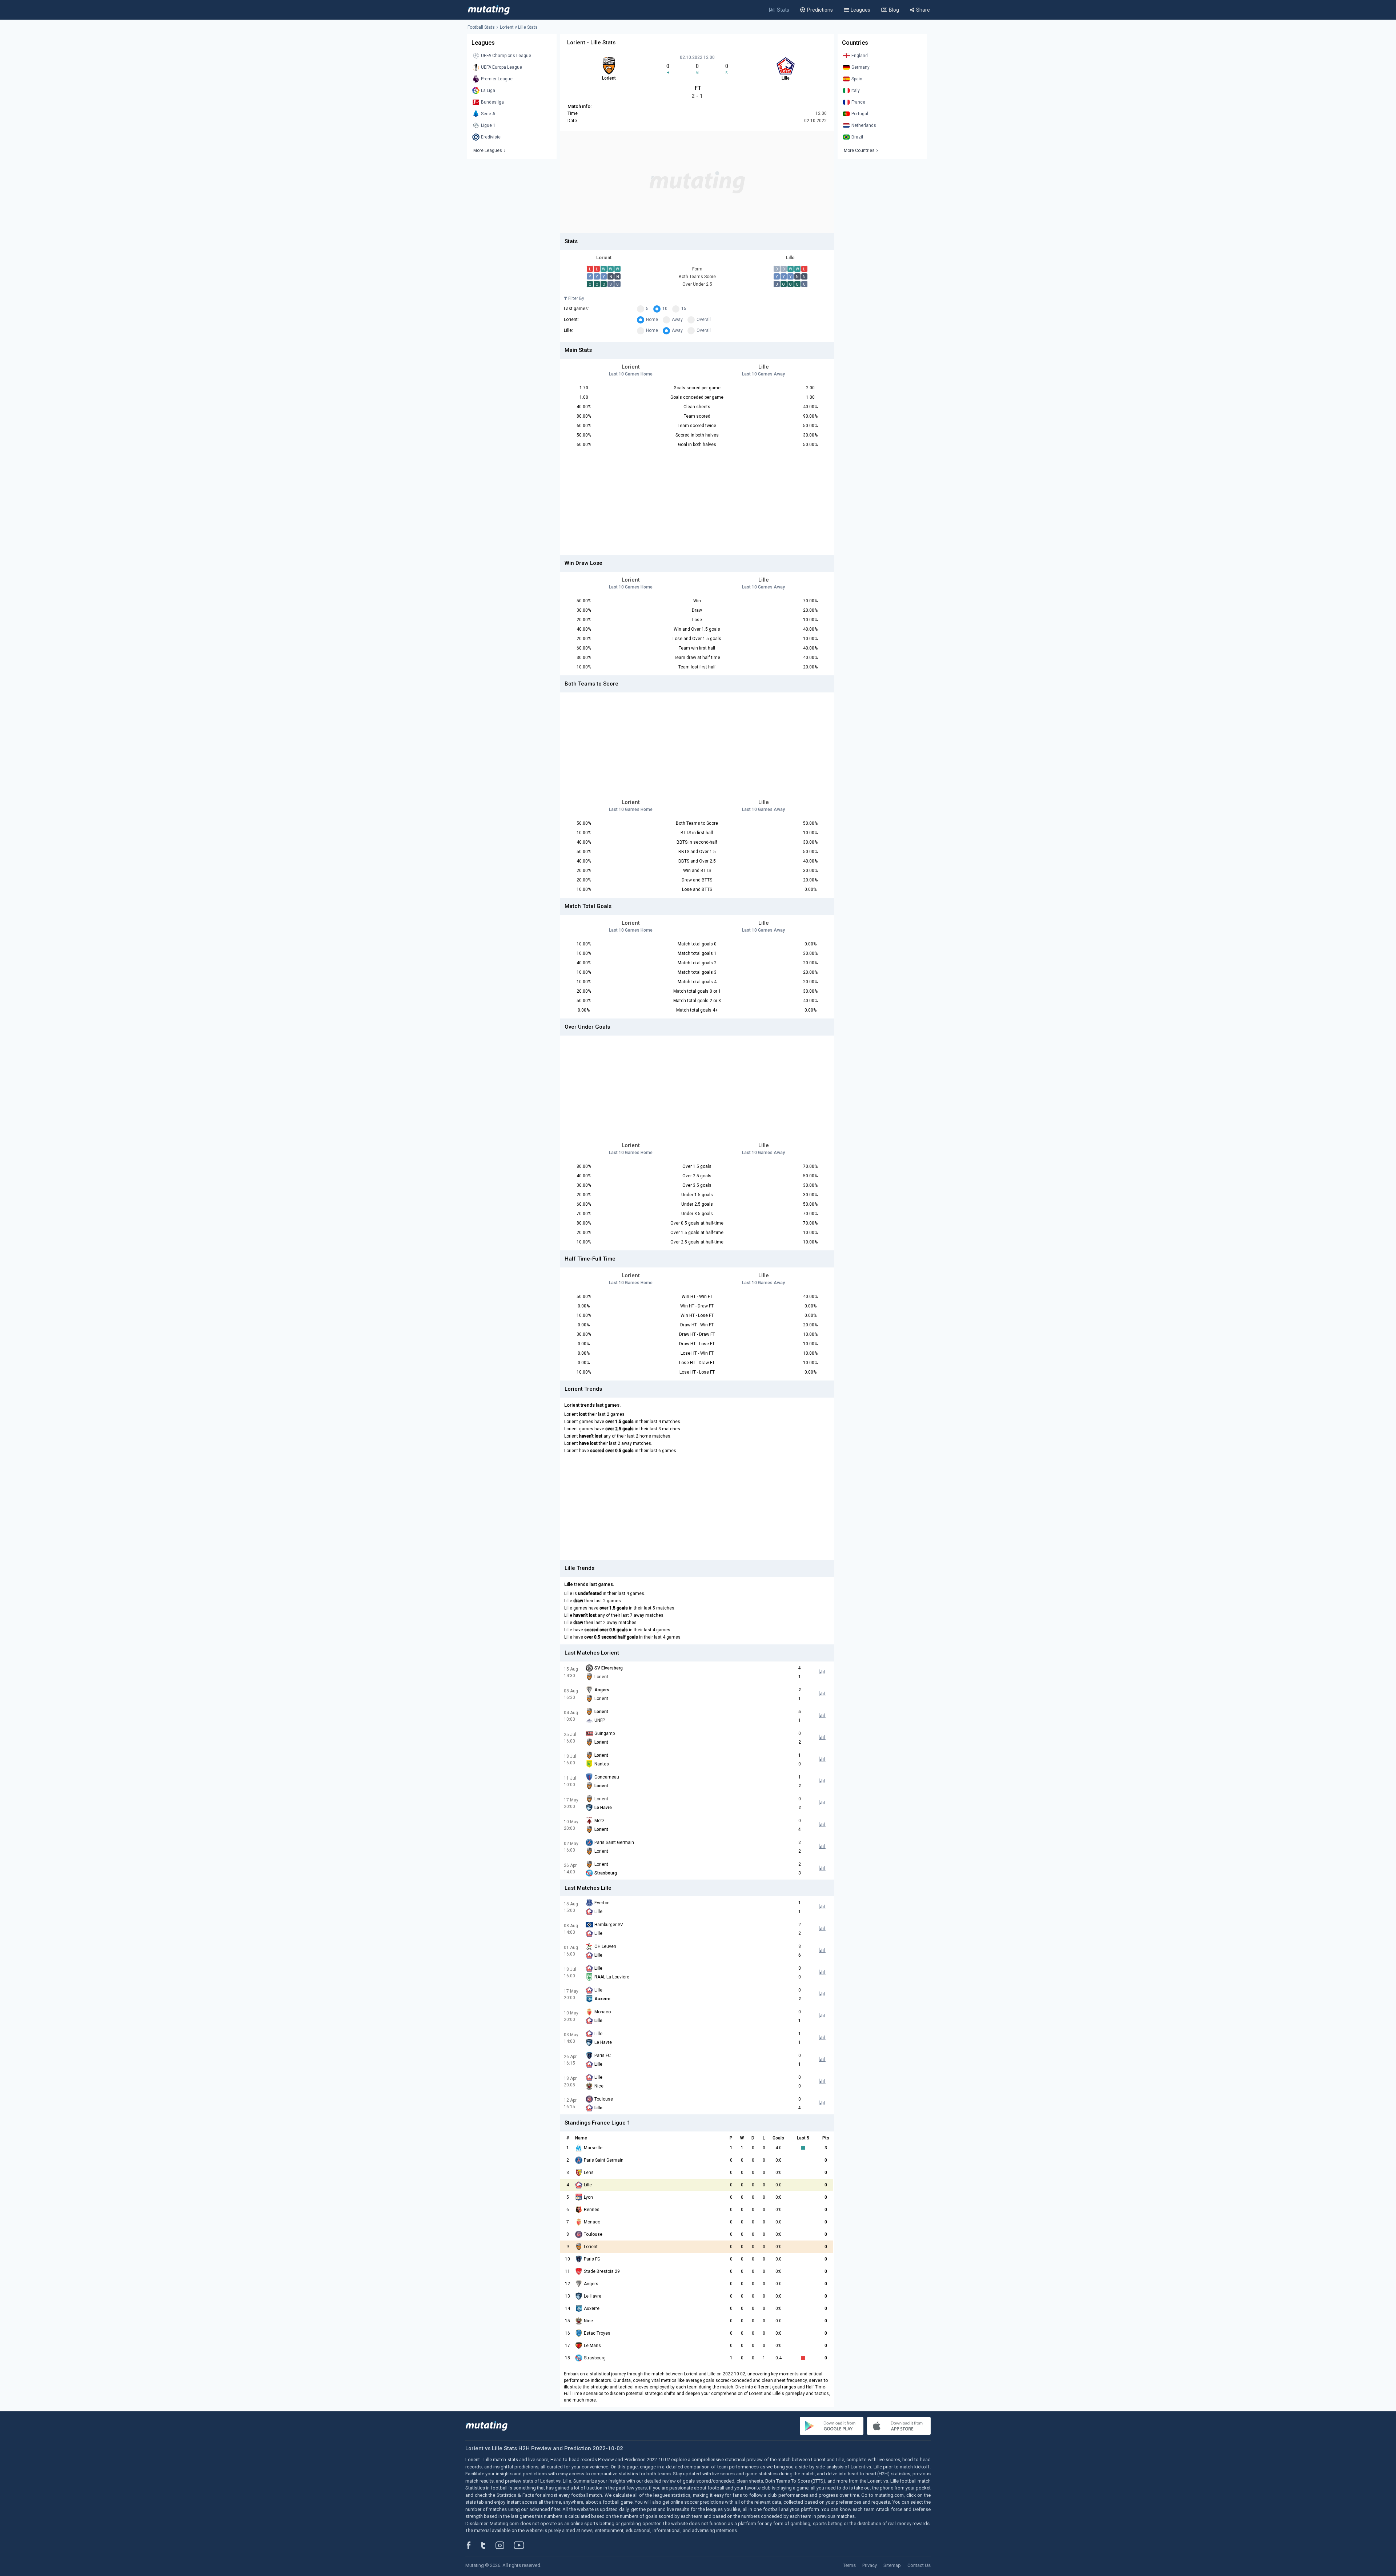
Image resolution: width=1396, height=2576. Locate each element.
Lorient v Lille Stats (519, 27)
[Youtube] (522, 2545)
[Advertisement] (697, 182)
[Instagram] (505, 2545)
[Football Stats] (489, 10)
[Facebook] (473, 2545)
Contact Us (919, 2565)
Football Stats (481, 27)
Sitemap (892, 2565)
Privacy (870, 2565)
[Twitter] (488, 2545)
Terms (849, 2565)
